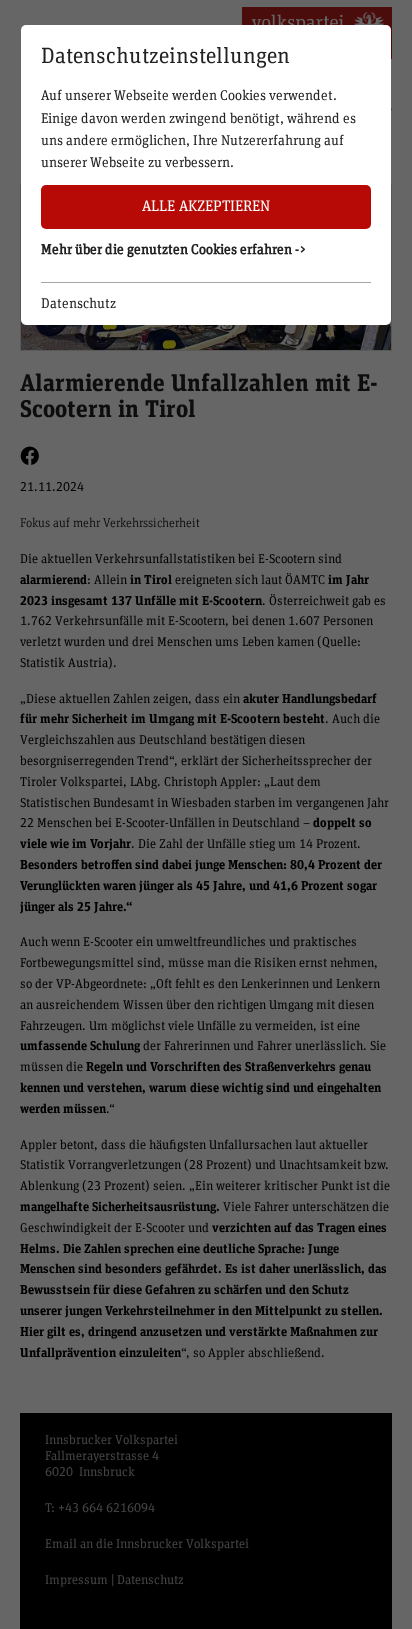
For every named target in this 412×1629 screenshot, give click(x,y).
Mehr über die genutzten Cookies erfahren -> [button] (174, 250)
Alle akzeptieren (206, 206)
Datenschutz (78, 304)
